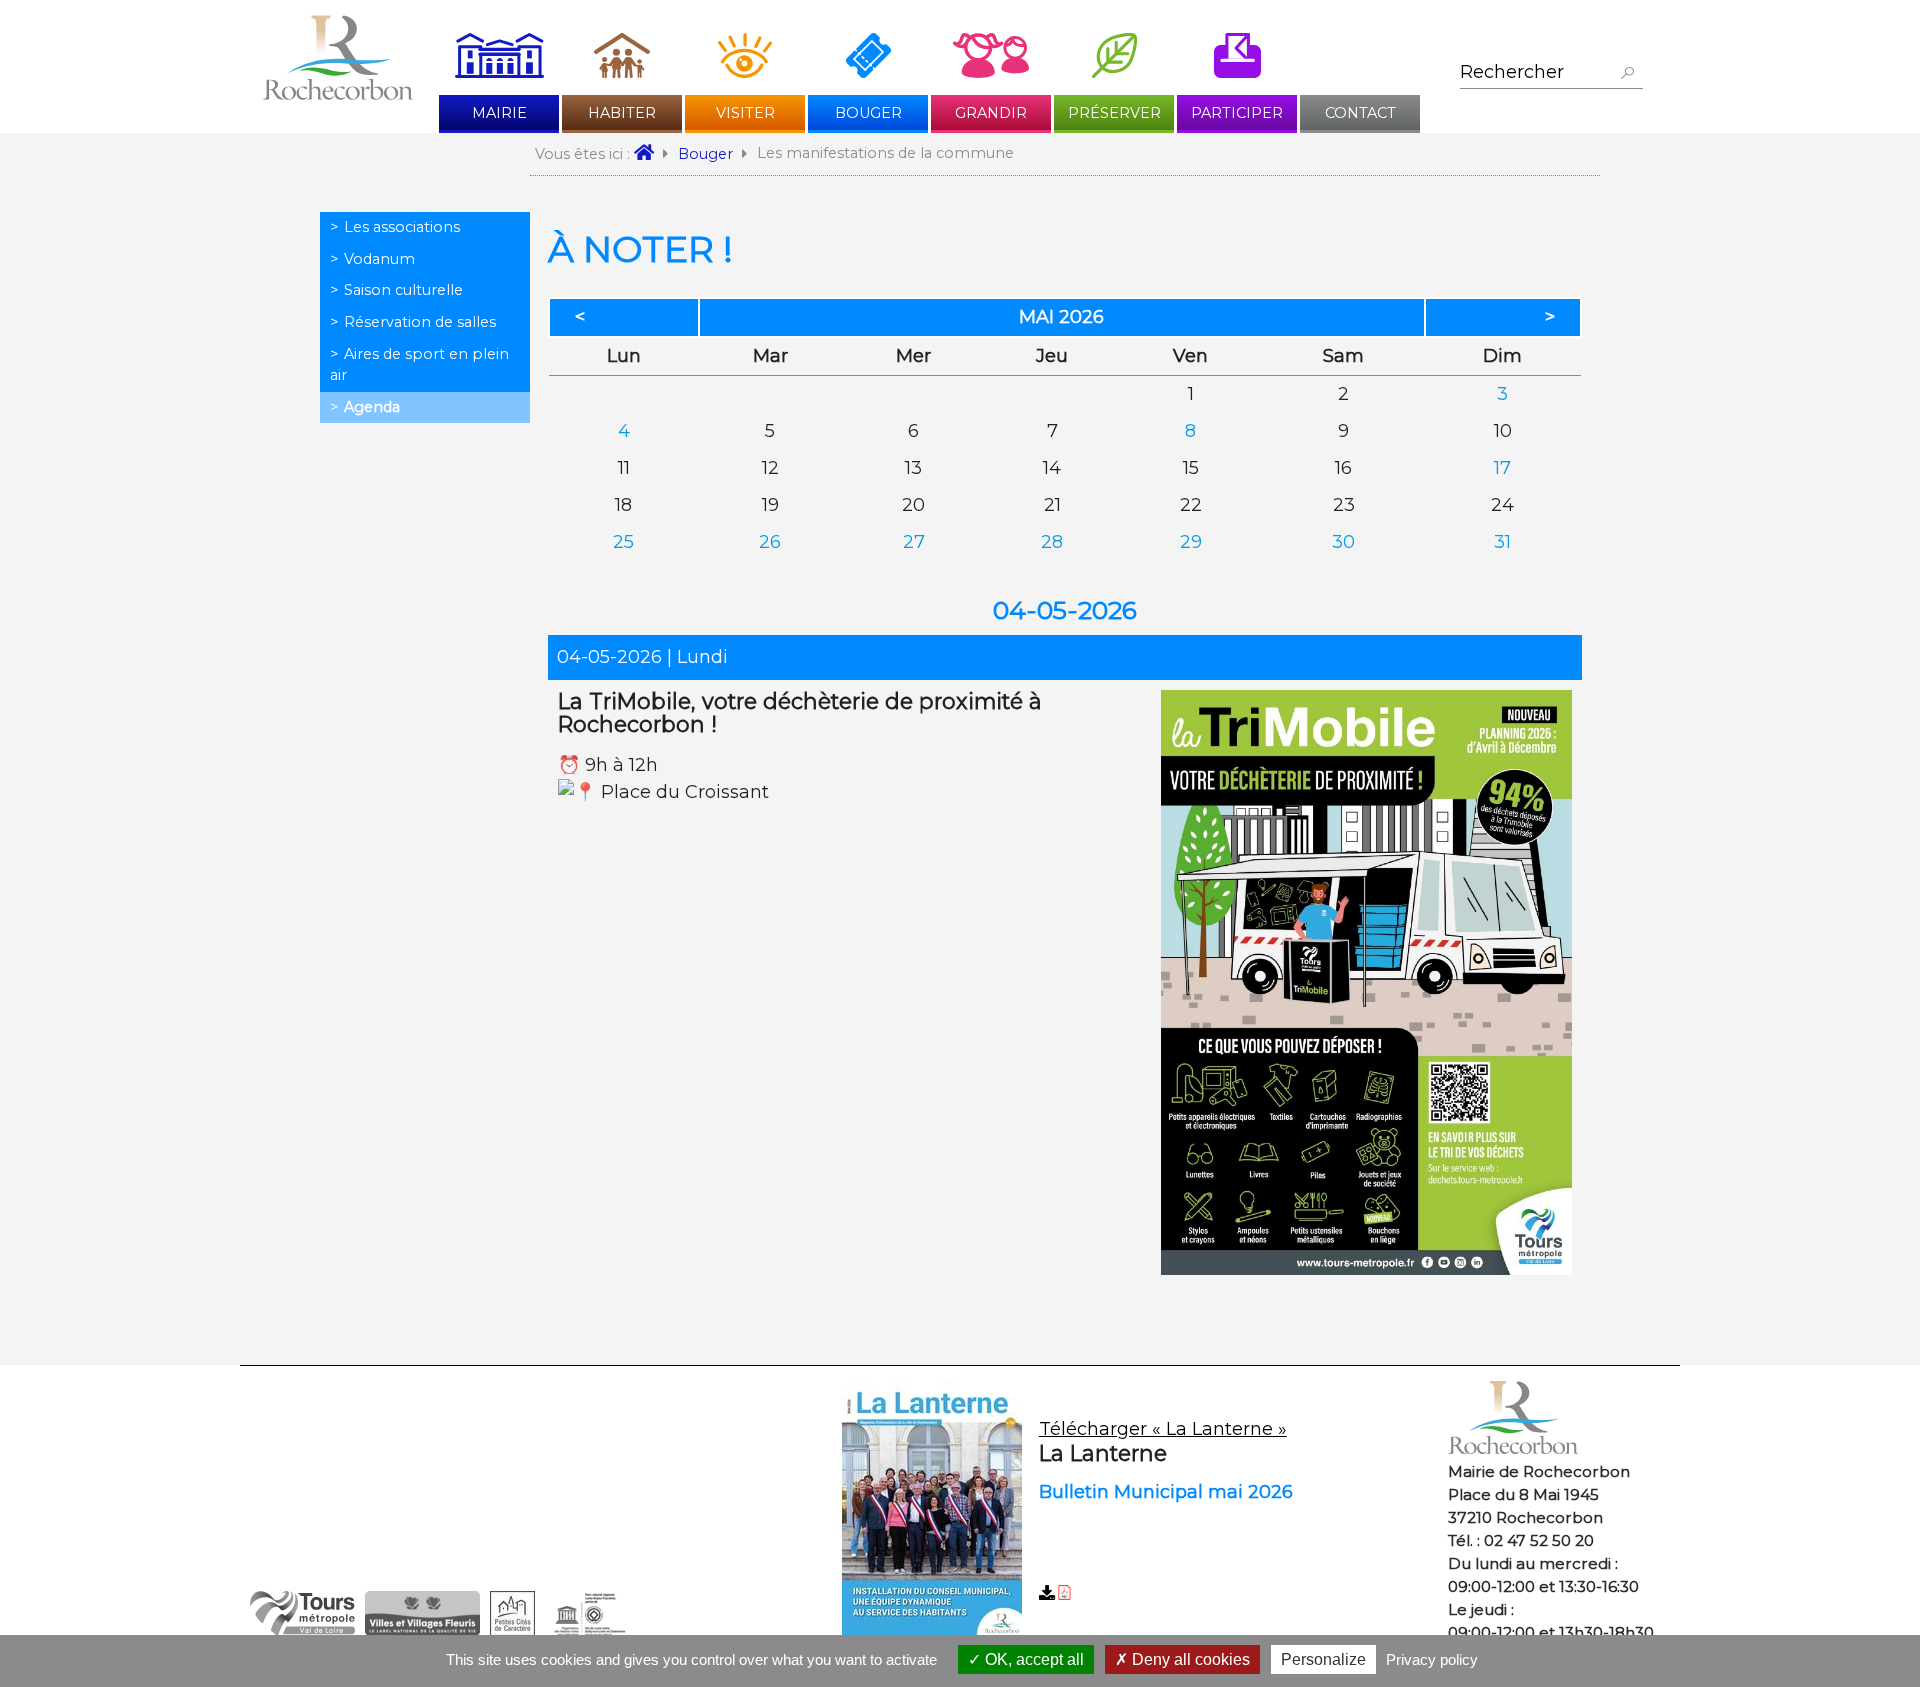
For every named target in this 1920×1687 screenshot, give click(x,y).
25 (623, 542)
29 (1191, 542)
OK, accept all (1032, 1659)
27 (914, 542)
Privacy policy (1432, 1659)
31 (1502, 542)
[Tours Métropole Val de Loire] (302, 1630)
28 (1052, 542)
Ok (1627, 73)
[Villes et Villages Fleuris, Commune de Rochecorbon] (422, 1630)
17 (1502, 468)
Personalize (1323, 1659)
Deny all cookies (1189, 1659)
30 (1343, 542)
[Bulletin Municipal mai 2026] (1138, 1512)
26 (770, 542)
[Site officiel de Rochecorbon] (651, 154)
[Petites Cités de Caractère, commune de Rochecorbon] (512, 1630)
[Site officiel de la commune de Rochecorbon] (338, 94)
